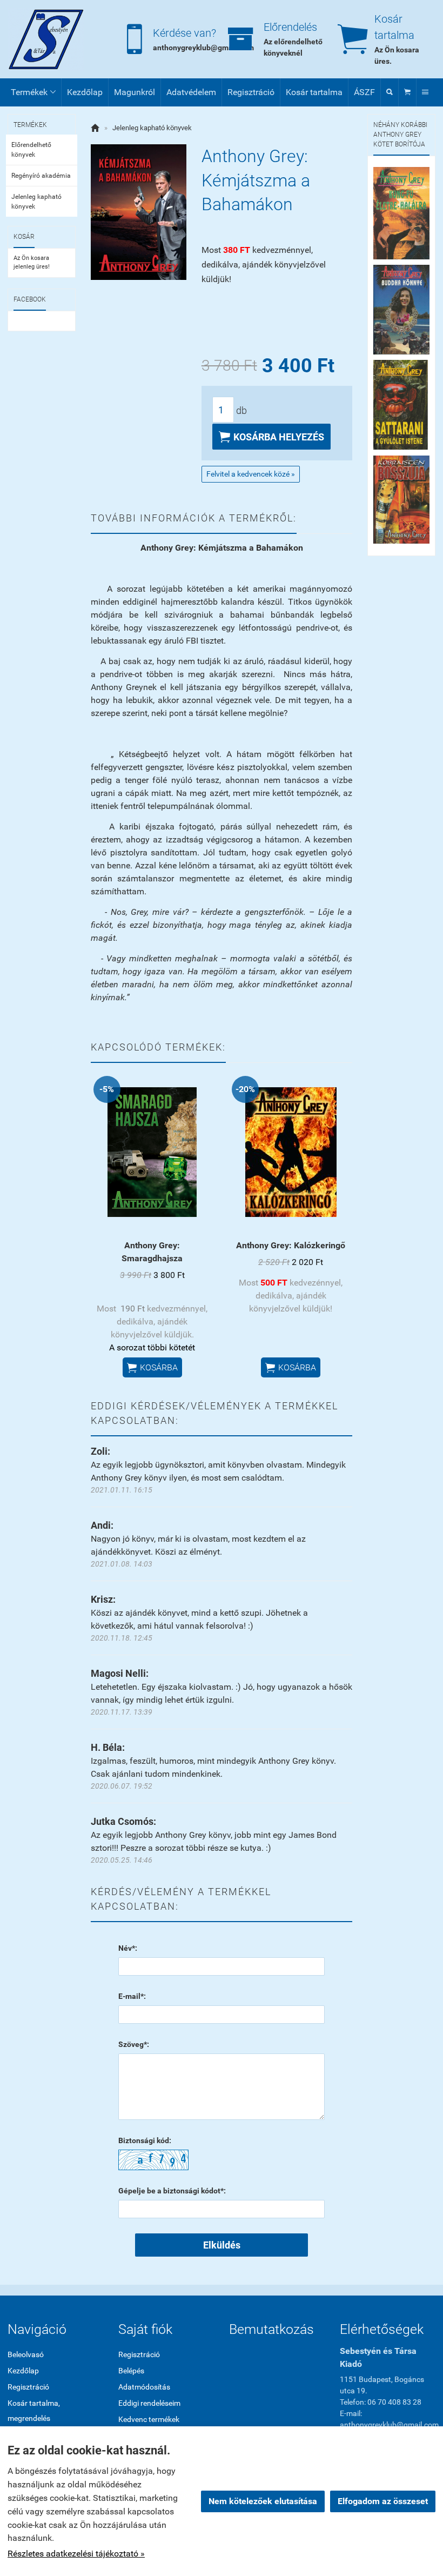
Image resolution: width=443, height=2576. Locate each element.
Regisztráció (251, 92)
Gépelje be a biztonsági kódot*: (172, 2191)
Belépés (131, 2371)
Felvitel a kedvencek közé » (251, 474)
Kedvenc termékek (149, 2419)
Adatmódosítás (144, 2387)
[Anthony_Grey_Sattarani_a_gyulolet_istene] (401, 404)
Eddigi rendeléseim (149, 2403)
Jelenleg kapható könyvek (36, 202)
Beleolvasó (26, 2354)
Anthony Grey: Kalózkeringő (291, 1245)
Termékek (33, 92)
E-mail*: (132, 1996)
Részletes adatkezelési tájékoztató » (76, 2554)
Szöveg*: (134, 2044)
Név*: (128, 1948)
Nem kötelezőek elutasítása (263, 2501)
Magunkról (135, 92)
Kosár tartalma (314, 92)
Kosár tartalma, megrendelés (34, 2411)
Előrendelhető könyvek (31, 150)
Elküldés (222, 2245)
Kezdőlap (85, 92)
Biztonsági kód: (145, 2140)
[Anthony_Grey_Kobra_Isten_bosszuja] (401, 500)
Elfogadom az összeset (383, 2501)
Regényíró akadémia (41, 176)
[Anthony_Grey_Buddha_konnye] (401, 309)
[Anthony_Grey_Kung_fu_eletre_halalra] (401, 213)
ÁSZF (364, 92)
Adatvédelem (191, 92)
